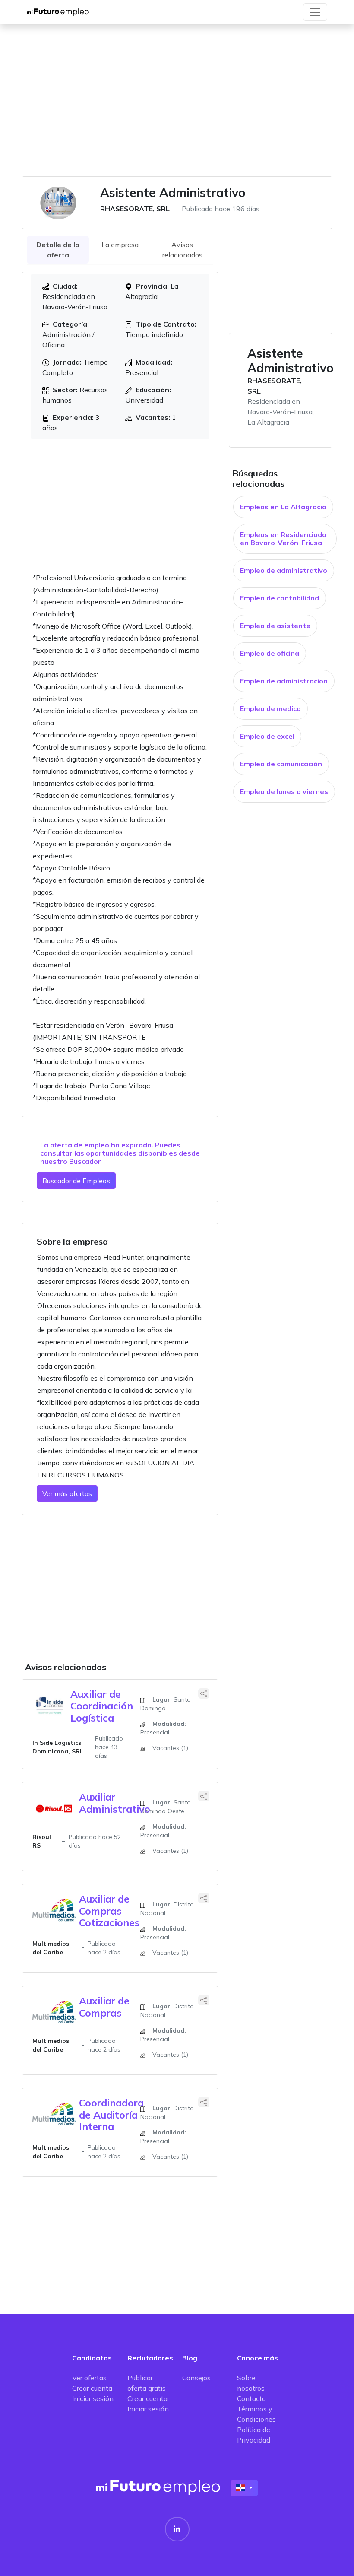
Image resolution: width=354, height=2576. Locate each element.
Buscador (85, 1161)
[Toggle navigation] (315, 12)
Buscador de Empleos (76, 1181)
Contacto (251, 2398)
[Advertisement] (177, 105)
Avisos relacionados (182, 250)
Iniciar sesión (93, 2398)
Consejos (196, 2378)
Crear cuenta (92, 2388)
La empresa (120, 245)
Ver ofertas (89, 2378)
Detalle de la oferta (58, 250)
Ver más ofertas (67, 1493)
